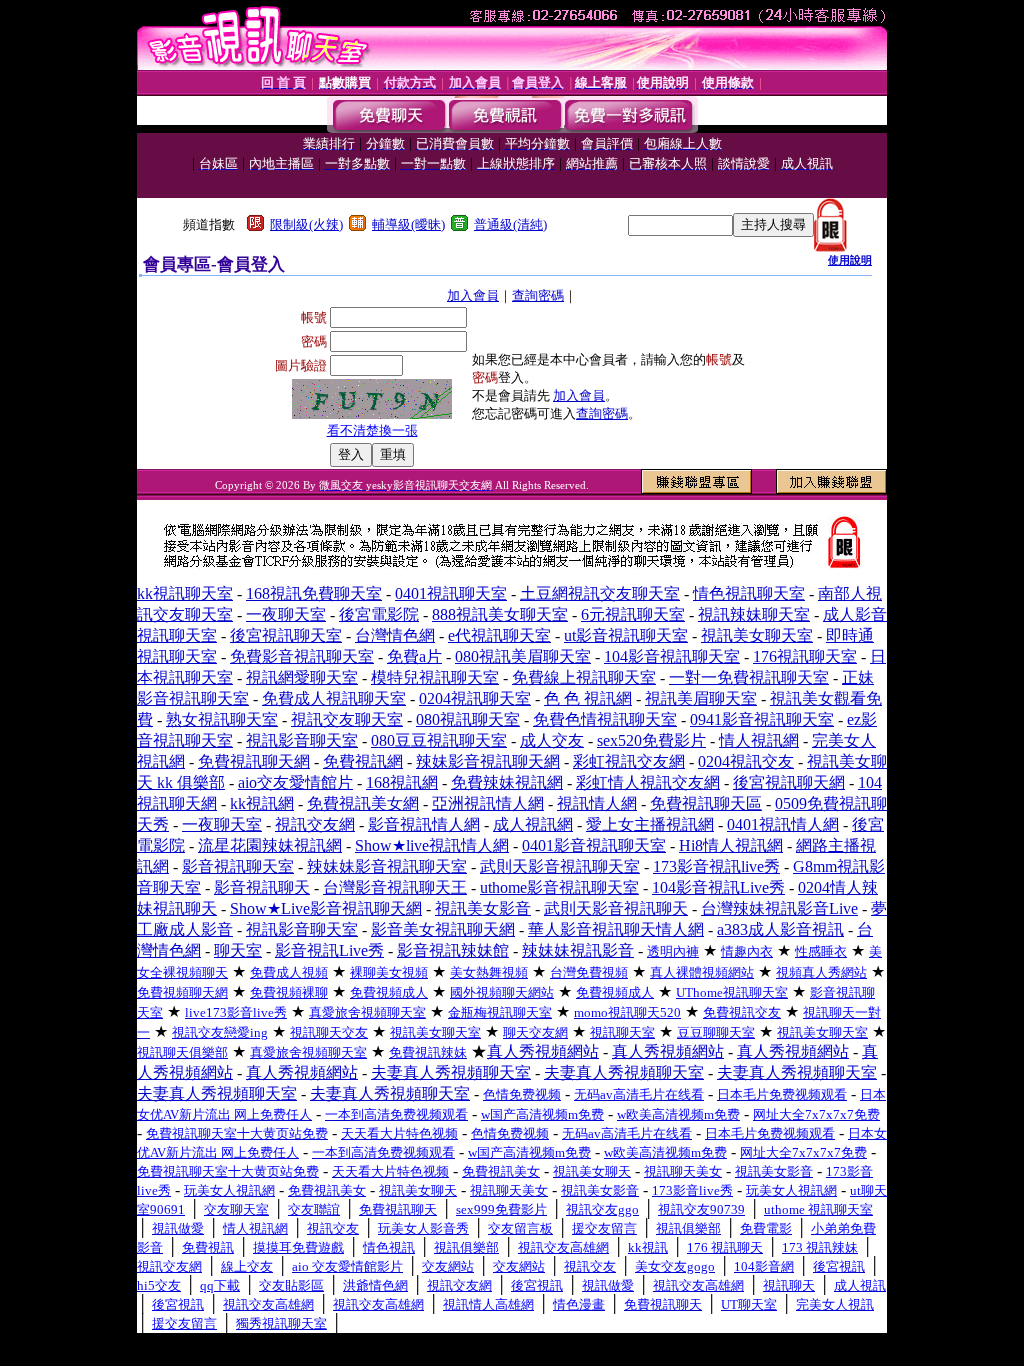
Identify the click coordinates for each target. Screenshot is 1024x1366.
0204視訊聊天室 (475, 698)
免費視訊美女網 (363, 803)
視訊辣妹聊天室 (754, 614)
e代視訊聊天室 (499, 635)
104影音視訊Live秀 (718, 887)
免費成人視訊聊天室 (334, 698)
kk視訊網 (262, 803)
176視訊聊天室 (805, 656)
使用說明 (850, 260)
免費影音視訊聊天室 (302, 656)
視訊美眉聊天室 (701, 698)
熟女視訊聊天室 (222, 719)
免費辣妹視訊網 (507, 782)
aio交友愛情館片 (295, 782)
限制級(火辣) (306, 224)
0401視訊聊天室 (451, 593)
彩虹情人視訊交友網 (648, 782)
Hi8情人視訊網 (731, 845)
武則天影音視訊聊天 (616, 908)
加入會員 (473, 295)
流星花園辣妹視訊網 (270, 845)
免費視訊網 (363, 761)
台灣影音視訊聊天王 (395, 887)
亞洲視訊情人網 (488, 803)
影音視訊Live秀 (329, 950)
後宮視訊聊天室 (286, 635)
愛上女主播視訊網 (650, 824)
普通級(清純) (510, 224)
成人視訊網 (533, 824)
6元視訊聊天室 (633, 614)
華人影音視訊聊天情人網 (616, 929)
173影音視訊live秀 (716, 866)
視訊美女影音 (483, 908)
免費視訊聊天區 (706, 803)
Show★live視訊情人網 (432, 845)
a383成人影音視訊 (780, 929)
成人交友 (552, 740)
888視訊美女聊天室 (500, 614)
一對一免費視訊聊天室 (749, 677)
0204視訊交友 (746, 761)
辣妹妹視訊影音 (578, 950)
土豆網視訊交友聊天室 (600, 593)
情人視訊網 (759, 740)
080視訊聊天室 (468, 719)
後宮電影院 (379, 614)
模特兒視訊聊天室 (435, 677)
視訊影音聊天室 (302, 740)
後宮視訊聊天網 (789, 782)
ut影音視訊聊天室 (626, 635)
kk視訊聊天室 (185, 593)
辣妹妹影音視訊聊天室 (387, 866)
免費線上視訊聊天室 (584, 677)
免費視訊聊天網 (254, 761)
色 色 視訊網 (588, 698)
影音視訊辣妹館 (453, 950)
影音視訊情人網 (424, 824)
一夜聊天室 (286, 614)
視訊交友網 (315, 824)
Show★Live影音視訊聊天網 (326, 908)
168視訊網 (402, 782)
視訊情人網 (597, 803)
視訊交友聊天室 (347, 719)
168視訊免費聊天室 (314, 593)
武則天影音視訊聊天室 (560, 866)
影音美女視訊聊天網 (443, 929)
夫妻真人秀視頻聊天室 (451, 1072)
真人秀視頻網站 (543, 1051)
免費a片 (414, 656)
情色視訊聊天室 (749, 593)
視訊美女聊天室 (757, 635)
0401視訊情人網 (783, 824)
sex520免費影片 (651, 740)
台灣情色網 (395, 635)
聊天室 (238, 950)
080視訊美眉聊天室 (523, 656)
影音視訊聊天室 (238, 866)
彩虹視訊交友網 (629, 761)
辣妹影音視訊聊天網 (488, 761)
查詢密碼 (538, 295)
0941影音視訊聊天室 (762, 719)
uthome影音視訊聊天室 (559, 887)
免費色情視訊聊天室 (605, 719)
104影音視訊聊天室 (672, 656)
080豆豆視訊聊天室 (439, 740)
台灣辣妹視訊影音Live (779, 908)
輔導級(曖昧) (408, 224)
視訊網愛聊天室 (302, 677)
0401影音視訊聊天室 (594, 845)
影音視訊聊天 (262, 887)
